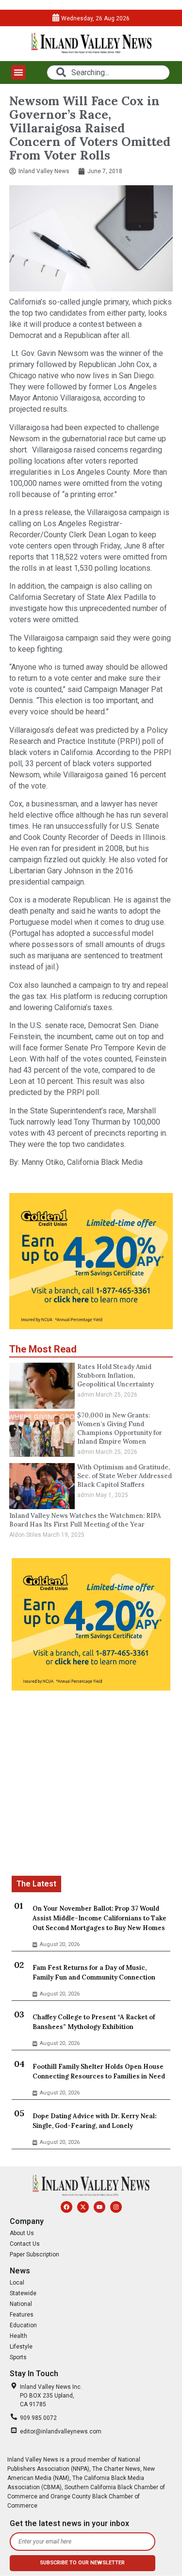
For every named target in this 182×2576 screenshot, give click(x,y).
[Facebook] (66, 2207)
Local (17, 2283)
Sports (18, 2357)
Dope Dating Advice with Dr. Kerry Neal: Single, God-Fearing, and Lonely (94, 2121)
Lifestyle (21, 2347)
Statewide (23, 2293)
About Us (22, 2233)
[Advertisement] (91, 1785)
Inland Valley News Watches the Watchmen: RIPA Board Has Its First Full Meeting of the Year (85, 1520)
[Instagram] (116, 2207)
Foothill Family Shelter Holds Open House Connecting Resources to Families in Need (99, 2071)
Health (18, 2336)
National (21, 2304)
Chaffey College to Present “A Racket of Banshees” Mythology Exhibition (94, 2022)
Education (23, 2325)
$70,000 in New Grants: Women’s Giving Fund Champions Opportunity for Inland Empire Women (120, 1428)
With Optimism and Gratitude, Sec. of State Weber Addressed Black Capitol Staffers (124, 1476)
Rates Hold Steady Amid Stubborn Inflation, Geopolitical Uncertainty (116, 1376)
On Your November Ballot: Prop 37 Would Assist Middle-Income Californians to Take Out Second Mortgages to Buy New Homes (99, 1918)
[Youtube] (99, 2207)
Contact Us (25, 2244)
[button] (18, 72)
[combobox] (108, 72)
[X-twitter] (83, 2207)
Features (22, 2315)
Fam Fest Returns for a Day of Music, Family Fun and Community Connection (94, 1972)
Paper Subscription (34, 2254)
